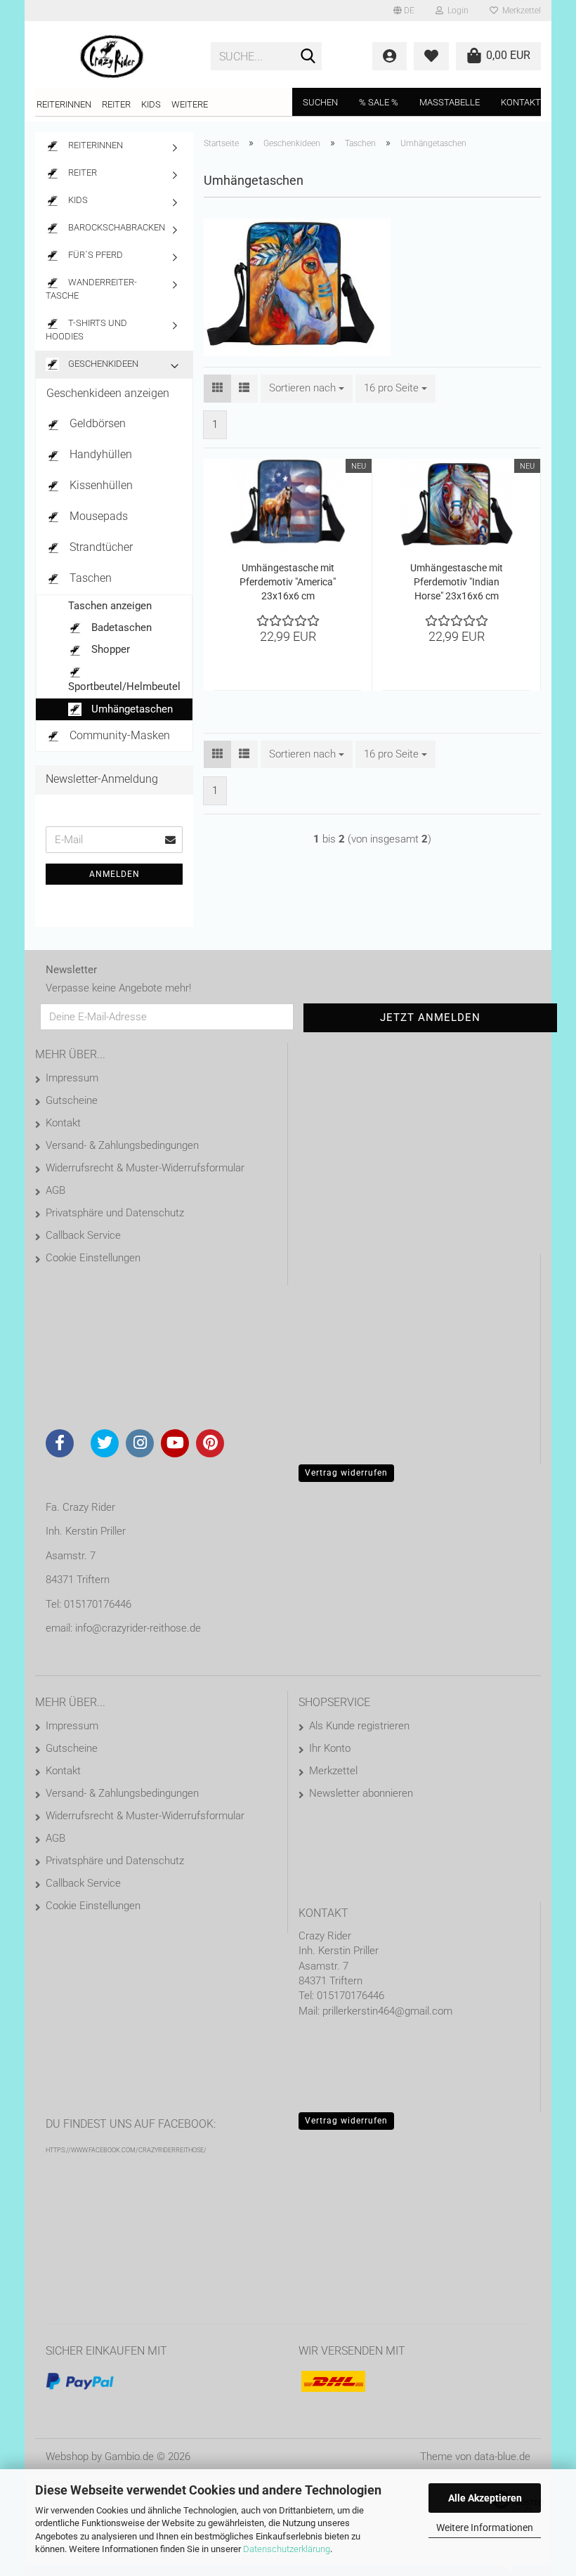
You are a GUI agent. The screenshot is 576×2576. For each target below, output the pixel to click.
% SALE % (379, 102)
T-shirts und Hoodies (86, 330)
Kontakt (521, 102)
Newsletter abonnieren (361, 1793)
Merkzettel (519, 11)
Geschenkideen (102, 364)
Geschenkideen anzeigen (108, 393)
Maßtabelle (450, 102)
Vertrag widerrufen (346, 1473)
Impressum (72, 1078)
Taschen (89, 578)
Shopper (109, 649)
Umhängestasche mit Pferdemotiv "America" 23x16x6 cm (288, 582)
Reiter (116, 104)
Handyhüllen (99, 454)
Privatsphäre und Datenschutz (115, 1213)
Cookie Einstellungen (93, 1258)
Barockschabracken (116, 227)
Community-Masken (118, 735)
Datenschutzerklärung (287, 2549)
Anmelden (114, 874)
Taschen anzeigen (110, 606)
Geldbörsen (96, 423)
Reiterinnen (64, 104)
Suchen (320, 102)
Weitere (190, 104)
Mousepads (97, 516)
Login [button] (456, 11)
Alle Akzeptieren (485, 2498)
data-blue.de (502, 2457)
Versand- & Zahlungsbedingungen (122, 1145)
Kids (151, 104)
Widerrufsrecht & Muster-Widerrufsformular (145, 1168)
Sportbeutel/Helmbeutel (124, 687)
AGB (55, 1190)
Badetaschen (120, 627)
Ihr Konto (330, 1748)
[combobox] (307, 388)
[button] (404, 11)
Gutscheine (72, 1100)
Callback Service (83, 1235)
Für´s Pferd (94, 255)
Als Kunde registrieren (359, 1726)
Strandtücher (100, 547)
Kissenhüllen (100, 485)
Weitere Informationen (485, 2528)
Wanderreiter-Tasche (91, 289)
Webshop (67, 2457)
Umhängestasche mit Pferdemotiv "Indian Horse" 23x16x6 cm (457, 582)
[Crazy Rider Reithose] (112, 56)
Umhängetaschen (131, 709)
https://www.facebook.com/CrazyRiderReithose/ (126, 2150)
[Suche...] (308, 57)
